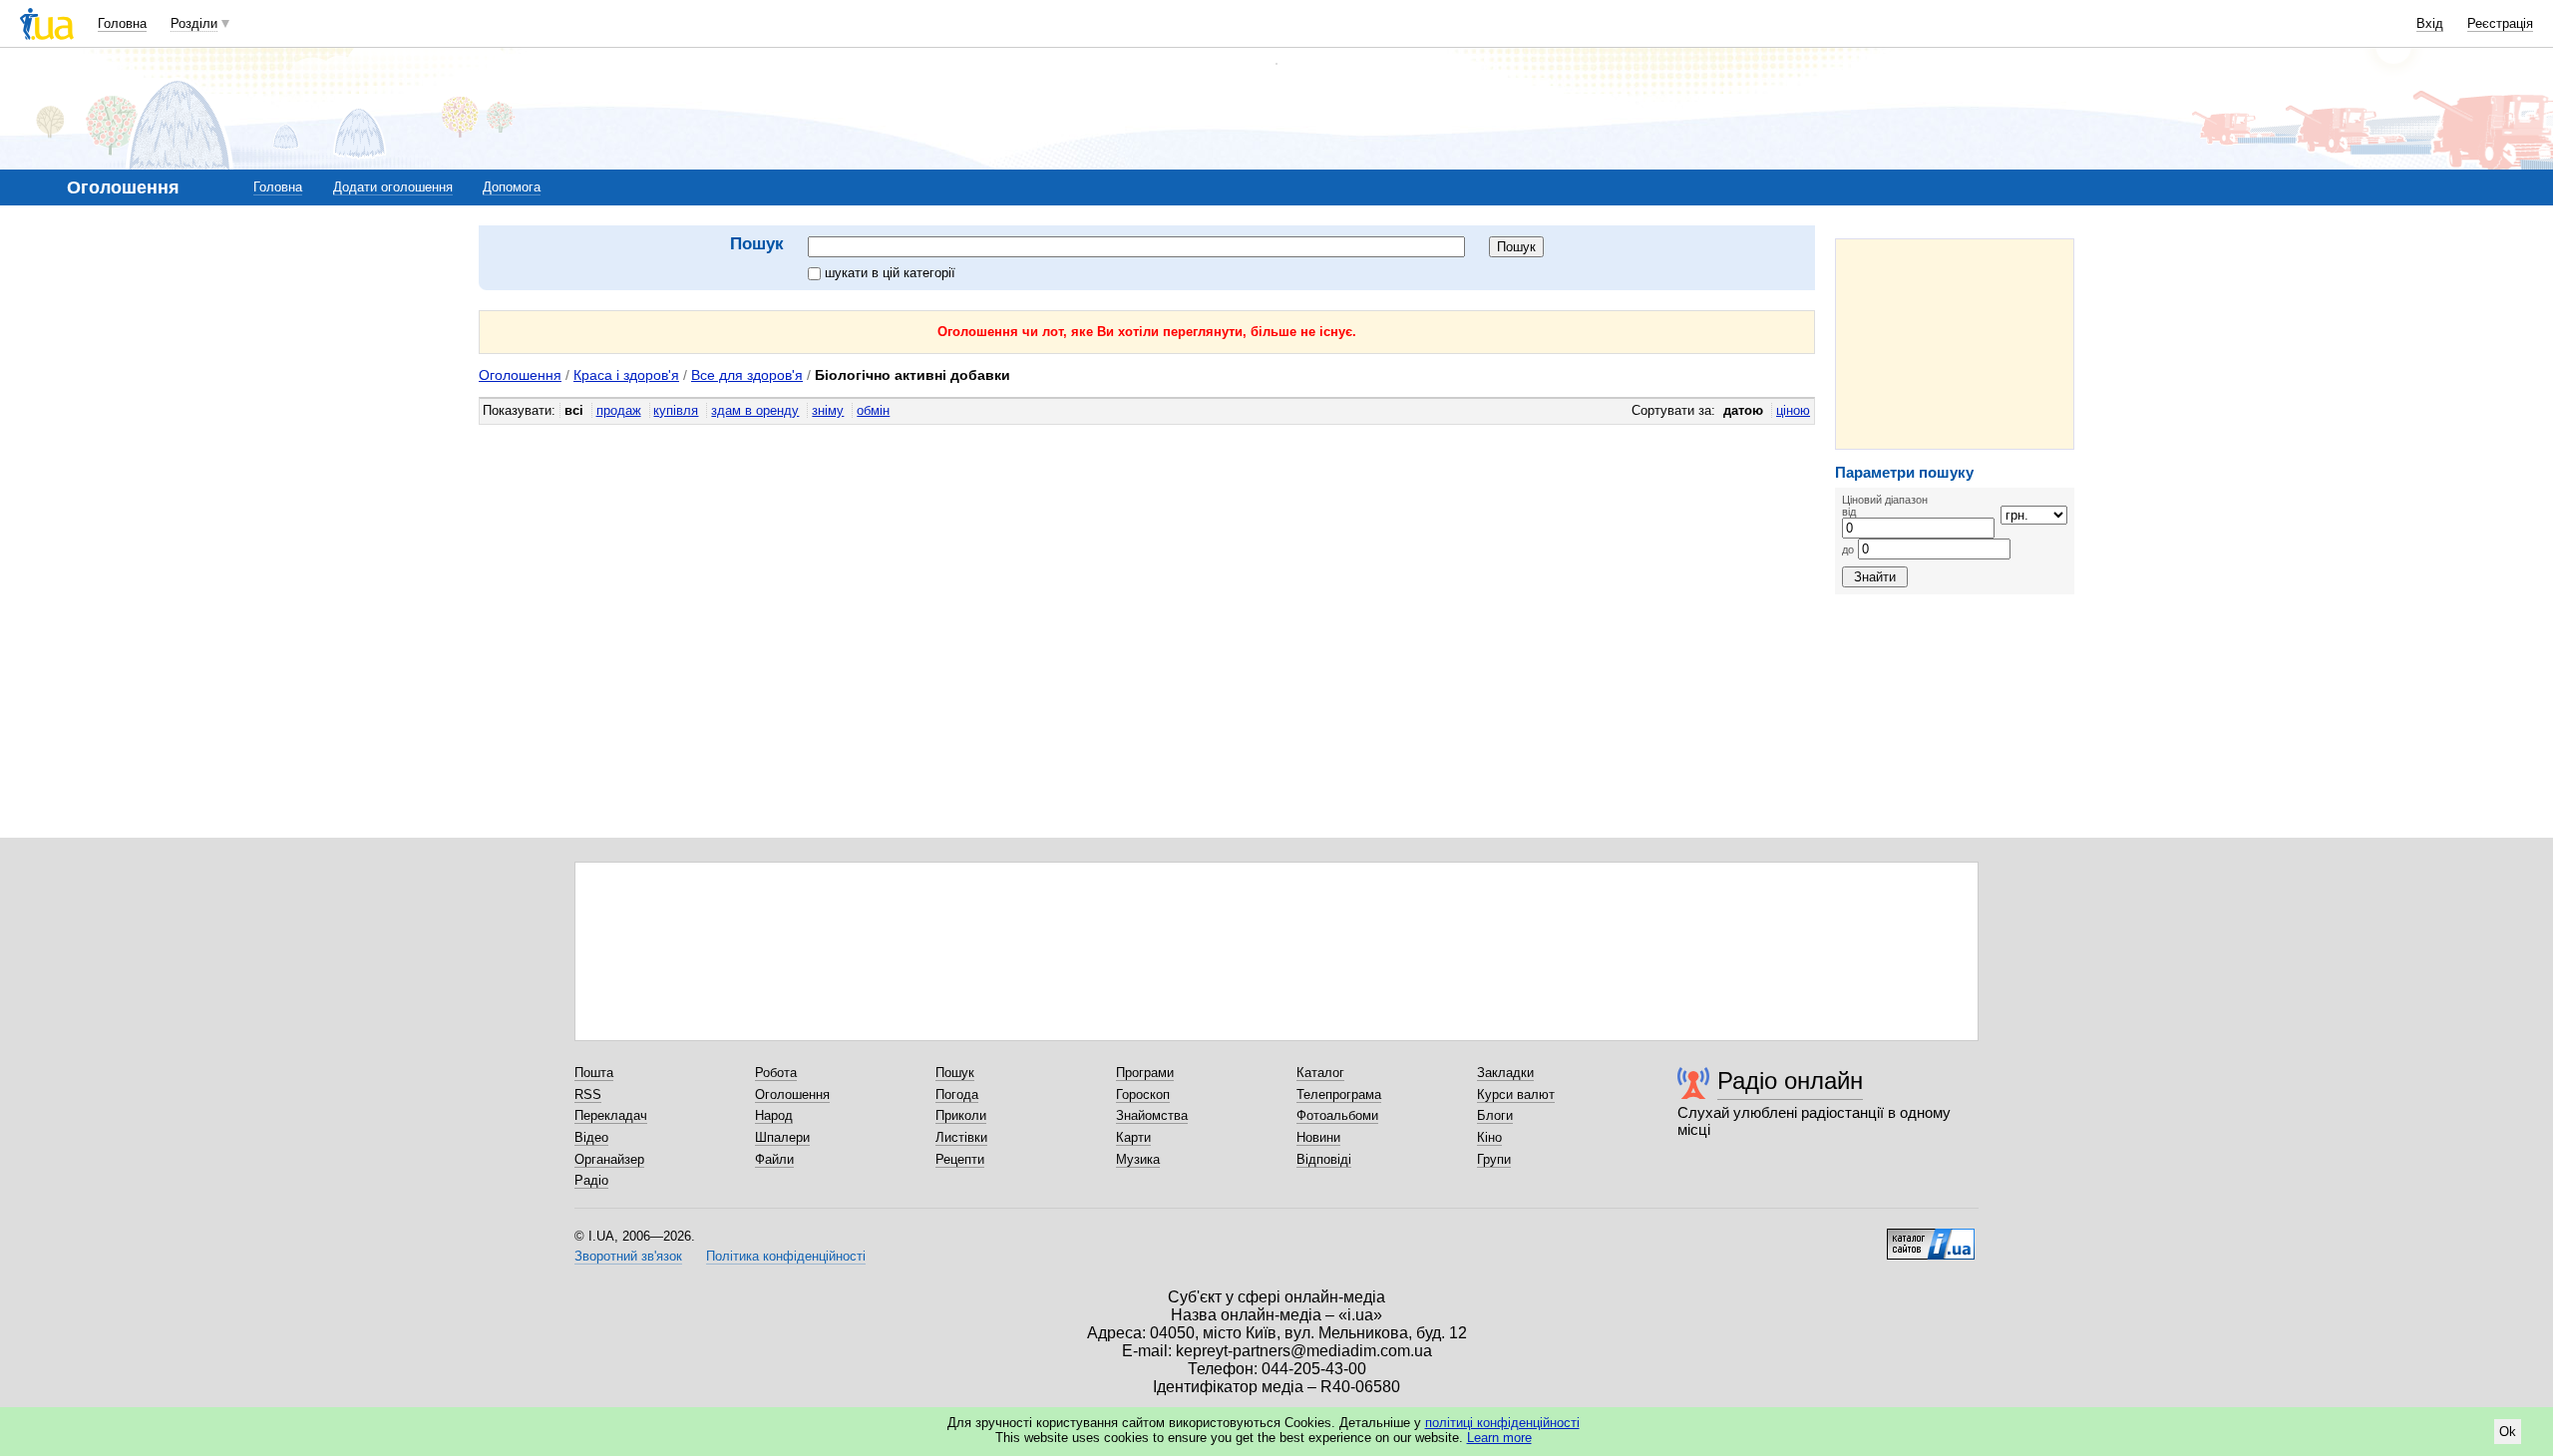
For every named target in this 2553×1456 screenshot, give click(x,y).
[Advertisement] (1955, 344)
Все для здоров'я (747, 375)
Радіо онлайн (1790, 1081)
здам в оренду (755, 410)
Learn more (1499, 1438)
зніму (828, 410)
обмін (873, 410)
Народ (774, 1115)
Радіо (591, 1180)
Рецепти (960, 1159)
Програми (1145, 1073)
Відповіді (1324, 1159)
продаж (619, 410)
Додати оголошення (393, 187)
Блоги (1495, 1115)
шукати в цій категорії (890, 273)
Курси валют (1516, 1094)
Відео (591, 1137)
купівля (676, 410)
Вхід (2430, 23)
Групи (1494, 1159)
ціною (1793, 410)
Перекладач (611, 1115)
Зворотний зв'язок (628, 1256)
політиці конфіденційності (1502, 1423)
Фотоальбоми (1337, 1115)
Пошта (594, 1073)
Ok (2508, 1432)
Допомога (512, 187)
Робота (776, 1073)
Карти (1133, 1137)
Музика (1138, 1159)
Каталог (1320, 1073)
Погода (957, 1094)
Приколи (961, 1115)
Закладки (1505, 1073)
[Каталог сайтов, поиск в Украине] (1931, 1237)
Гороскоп (1143, 1094)
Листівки (961, 1137)
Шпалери (782, 1137)
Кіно (1489, 1137)
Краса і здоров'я (626, 375)
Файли (774, 1159)
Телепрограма (1339, 1094)
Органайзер (609, 1159)
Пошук (955, 1073)
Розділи (194, 23)
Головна (122, 23)
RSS (588, 1094)
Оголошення (520, 375)
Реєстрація (2500, 23)
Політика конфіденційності (786, 1256)
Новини (1318, 1137)
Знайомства (1152, 1115)
